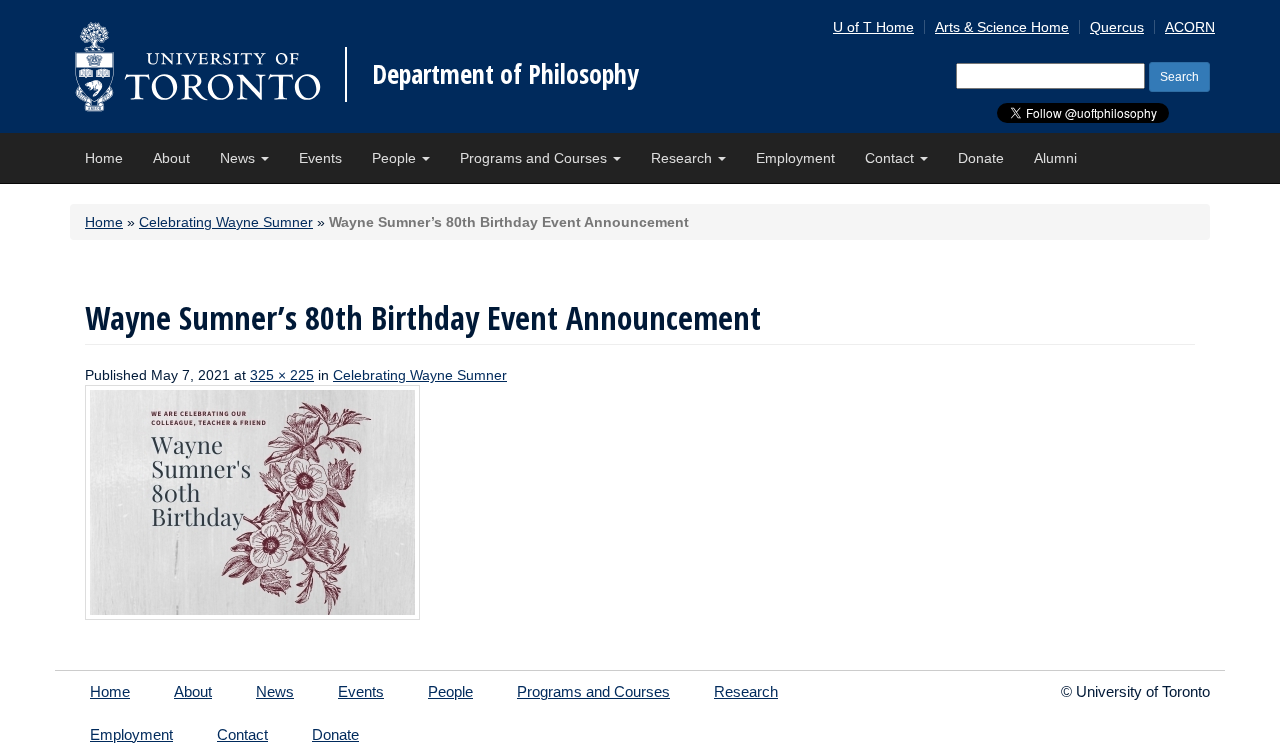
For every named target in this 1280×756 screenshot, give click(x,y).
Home (104, 158)
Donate (981, 158)
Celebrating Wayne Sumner (226, 222)
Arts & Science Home (1002, 27)
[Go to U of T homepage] (197, 66)
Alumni (1055, 158)
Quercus (1117, 27)
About (171, 158)
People (396, 158)
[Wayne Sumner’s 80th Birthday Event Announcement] (252, 501)
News (239, 158)
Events (320, 158)
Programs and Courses (535, 158)
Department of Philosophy (505, 74)
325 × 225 (282, 375)
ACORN (1190, 27)
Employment (795, 158)
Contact (891, 158)
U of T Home (873, 27)
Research (683, 158)
